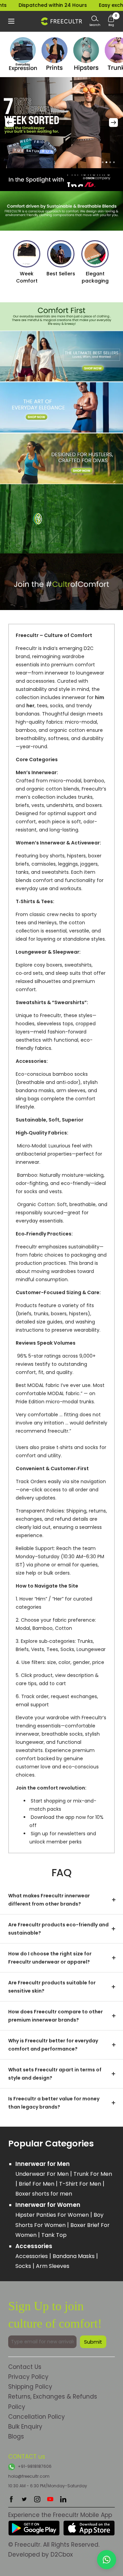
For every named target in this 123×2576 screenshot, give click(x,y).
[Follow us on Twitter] (24, 2499)
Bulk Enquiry (25, 2427)
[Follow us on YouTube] (50, 2499)
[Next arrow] (113, 122)
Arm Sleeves (53, 2266)
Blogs (16, 2436)
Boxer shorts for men (44, 2194)
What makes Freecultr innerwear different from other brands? (49, 1900)
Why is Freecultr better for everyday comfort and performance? (53, 2045)
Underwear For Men (43, 2174)
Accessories (32, 2256)
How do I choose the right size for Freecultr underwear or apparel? (50, 1958)
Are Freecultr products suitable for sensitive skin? (52, 1987)
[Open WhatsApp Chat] (107, 2560)
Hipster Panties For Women (53, 2215)
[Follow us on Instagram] (37, 2499)
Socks (24, 2266)
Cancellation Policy (37, 2417)
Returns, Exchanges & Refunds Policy (53, 2401)
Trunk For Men (93, 2174)
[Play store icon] (34, 2525)
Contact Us (25, 2367)
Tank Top (54, 2235)
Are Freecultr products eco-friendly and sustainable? (58, 1929)
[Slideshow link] (61, 123)
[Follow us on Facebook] (11, 2499)
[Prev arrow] (10, 122)
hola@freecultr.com (29, 2476)
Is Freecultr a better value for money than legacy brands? (54, 2103)
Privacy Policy (28, 2377)
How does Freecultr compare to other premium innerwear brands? (56, 2016)
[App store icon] (89, 2525)
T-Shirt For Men (81, 2184)
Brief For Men (37, 2184)
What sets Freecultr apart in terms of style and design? (55, 2074)
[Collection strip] (23, 54)
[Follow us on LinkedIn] (63, 2499)
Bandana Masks (74, 2256)
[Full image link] (61, 356)
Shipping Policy (30, 2387)
